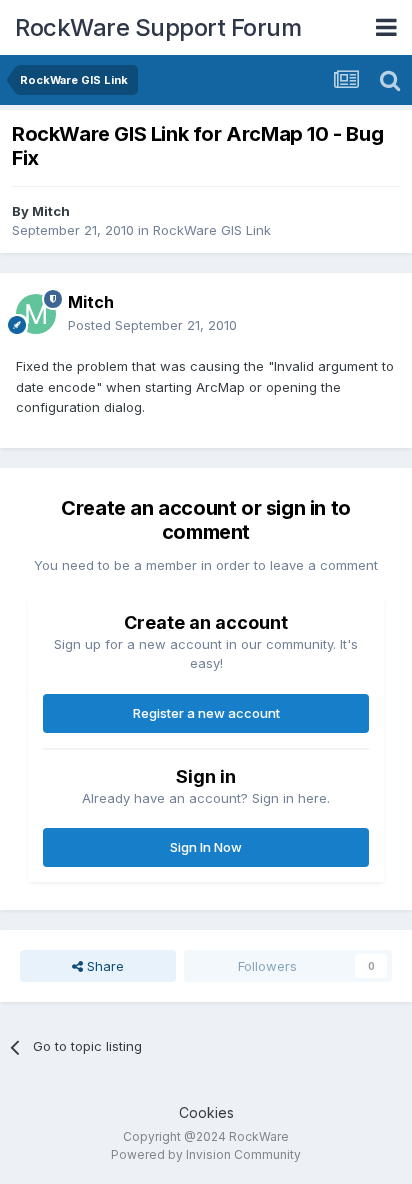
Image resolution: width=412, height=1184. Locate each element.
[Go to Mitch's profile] (36, 314)
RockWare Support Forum (158, 27)
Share (103, 966)
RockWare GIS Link (212, 230)
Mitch (51, 211)
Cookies (206, 1112)
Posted (152, 325)
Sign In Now (206, 847)
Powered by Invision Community (206, 1154)
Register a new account (206, 713)
